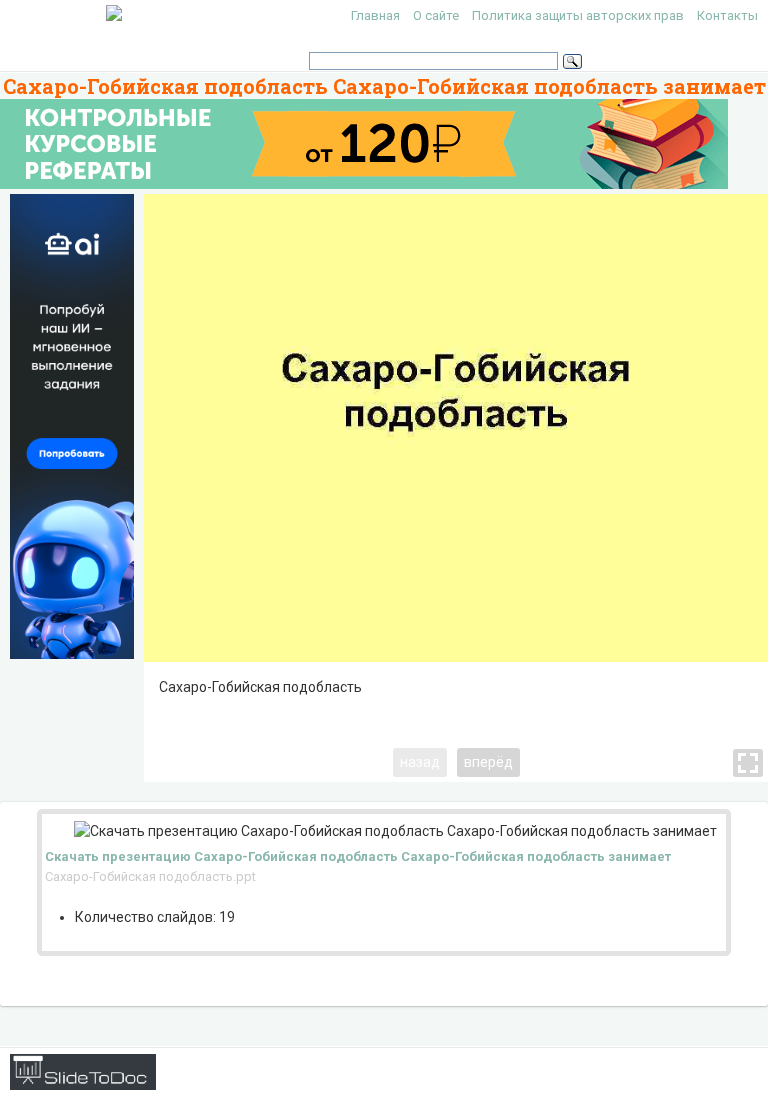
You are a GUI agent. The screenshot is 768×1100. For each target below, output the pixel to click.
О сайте (436, 15)
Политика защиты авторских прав (578, 15)
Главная (375, 15)
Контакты (727, 15)
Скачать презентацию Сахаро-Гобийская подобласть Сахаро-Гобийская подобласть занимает (358, 856)
